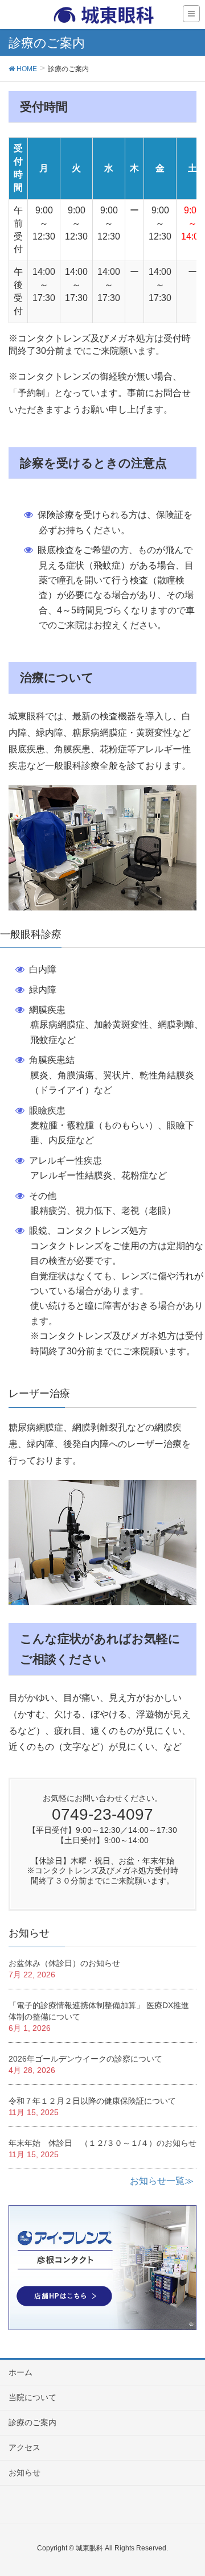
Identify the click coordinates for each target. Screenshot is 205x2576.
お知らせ (24, 2472)
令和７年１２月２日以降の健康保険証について (92, 2101)
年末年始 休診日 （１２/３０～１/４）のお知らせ (102, 2143)
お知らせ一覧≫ (162, 2181)
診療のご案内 (32, 2422)
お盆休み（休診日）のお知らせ (64, 1963)
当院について (32, 2397)
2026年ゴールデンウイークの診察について (85, 2059)
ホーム (20, 2372)
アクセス (24, 2447)
